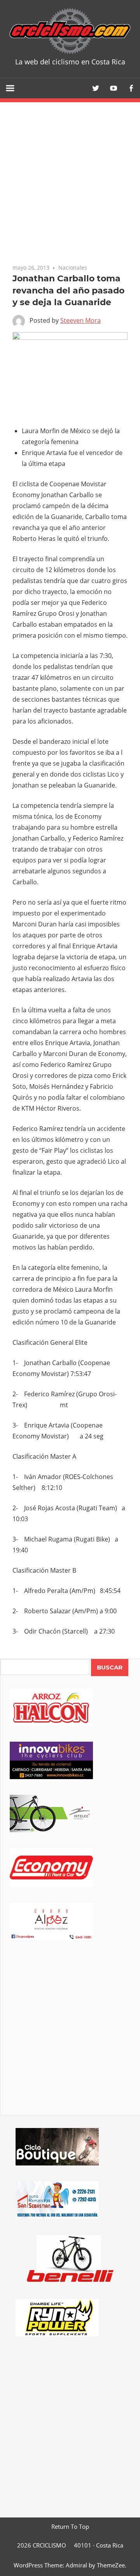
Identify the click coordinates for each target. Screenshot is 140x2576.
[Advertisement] (70, 2039)
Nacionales (73, 268)
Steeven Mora (80, 320)
